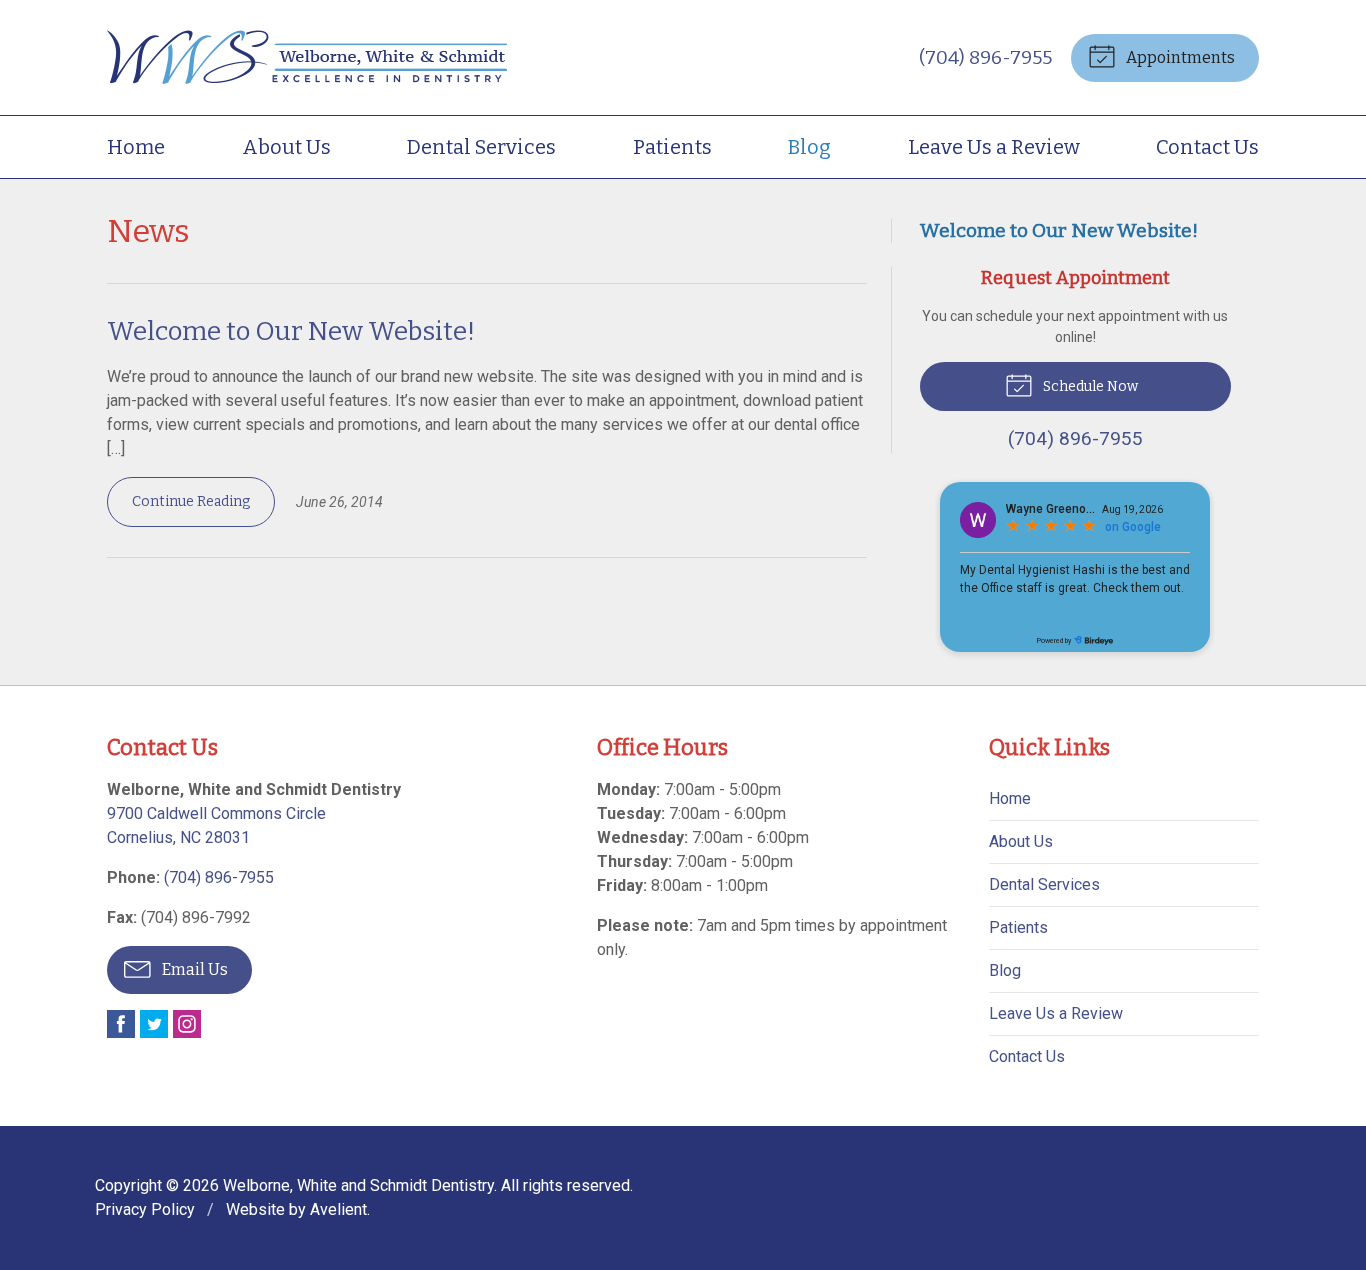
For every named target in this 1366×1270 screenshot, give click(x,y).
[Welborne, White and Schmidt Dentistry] (307, 57)
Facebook (121, 1024)
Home (136, 147)
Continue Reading (191, 501)
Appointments (1179, 57)
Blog (809, 147)
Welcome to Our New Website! (291, 331)
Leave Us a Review (994, 147)
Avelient (338, 1209)
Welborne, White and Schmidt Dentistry (358, 1185)
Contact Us (1207, 147)
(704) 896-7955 (985, 57)
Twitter (154, 1024)
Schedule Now (1089, 386)
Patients (672, 147)
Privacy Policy (145, 1209)
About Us (286, 147)
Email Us (193, 969)
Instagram (187, 1024)
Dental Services (481, 147)
